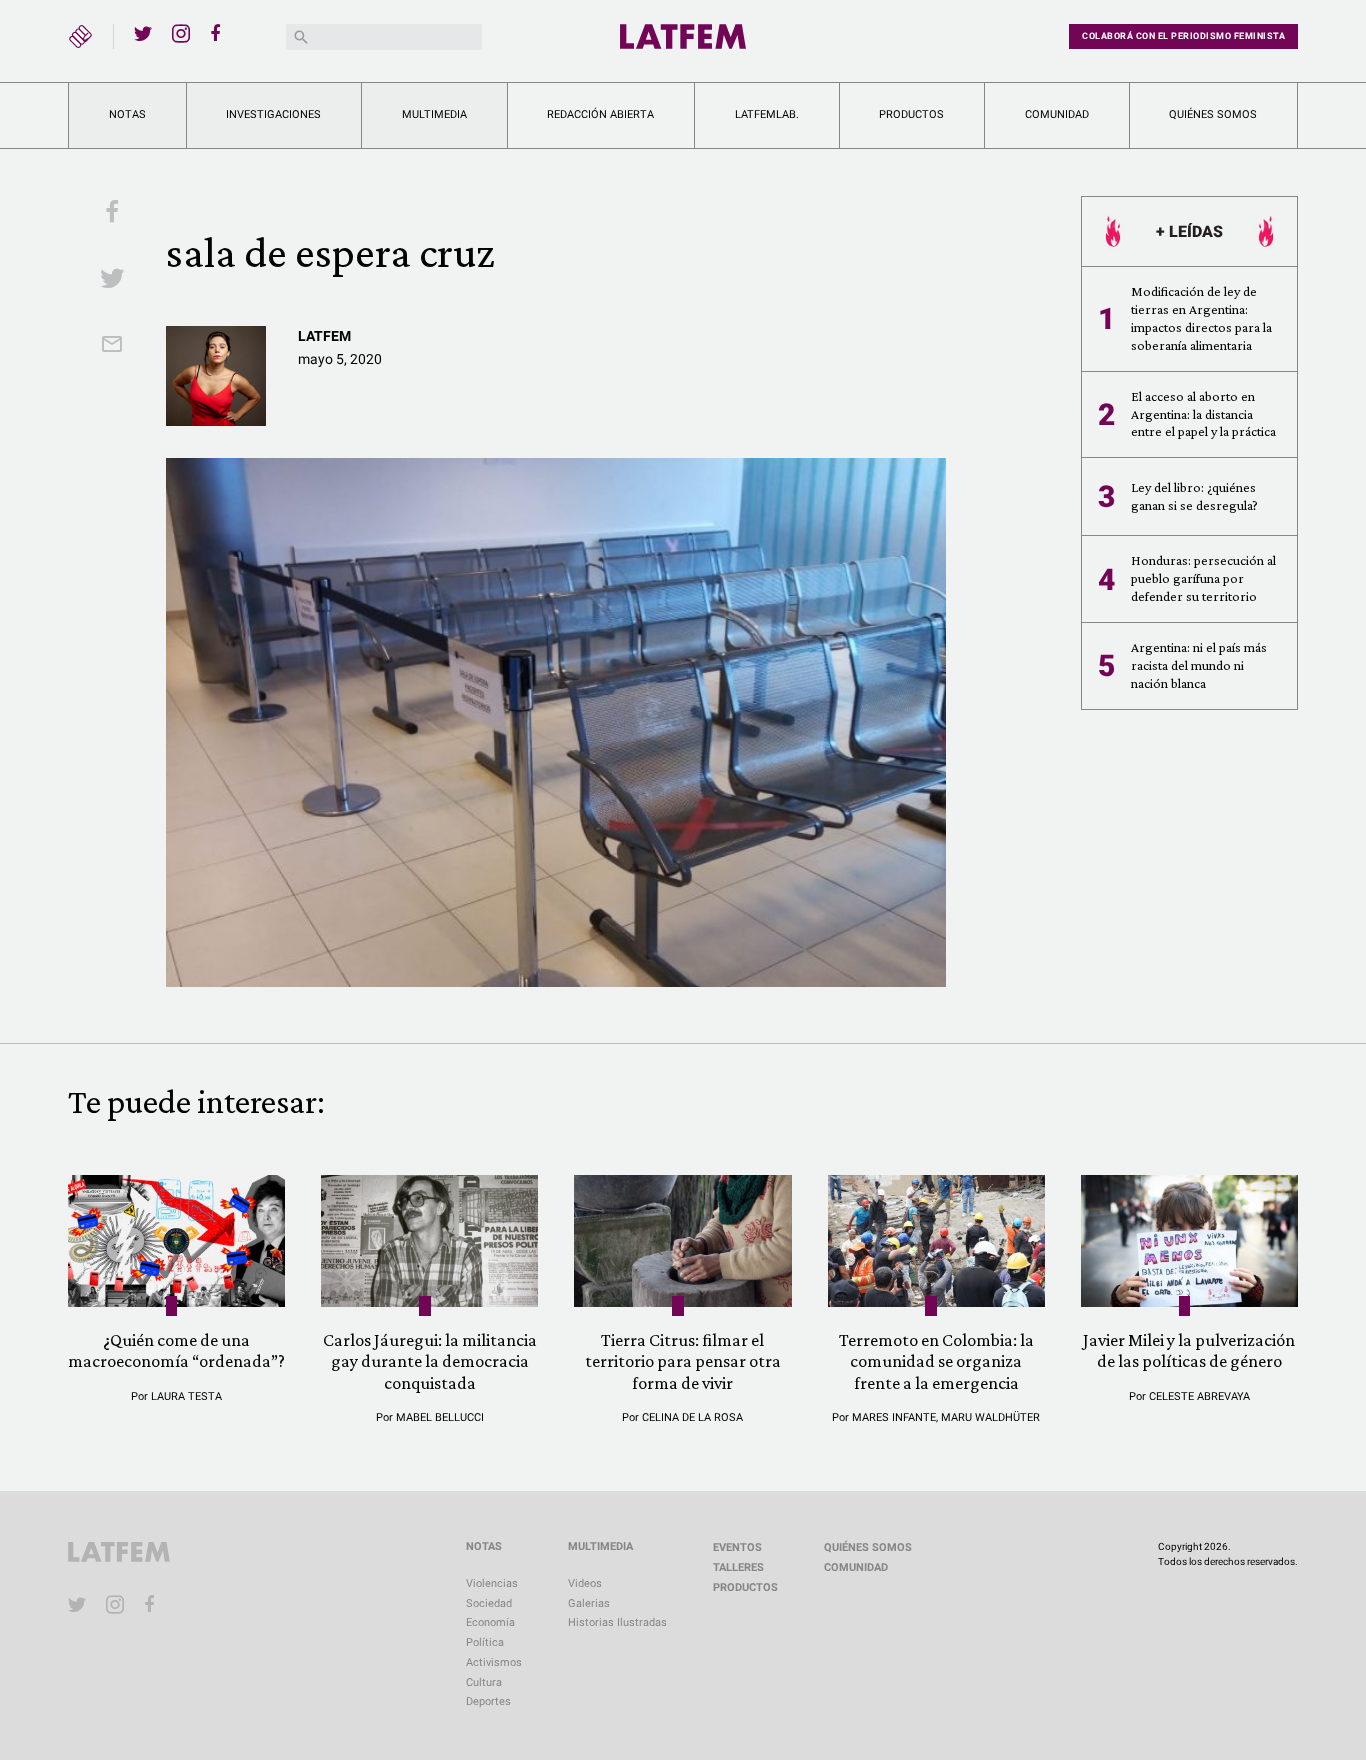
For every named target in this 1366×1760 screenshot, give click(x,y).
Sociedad (489, 1603)
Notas (127, 114)
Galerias (589, 1603)
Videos (585, 1583)
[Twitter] (143, 33)
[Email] (112, 346)
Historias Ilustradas (617, 1622)
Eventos (737, 1547)
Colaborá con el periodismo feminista (1183, 36)
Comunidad (1057, 114)
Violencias (492, 1583)
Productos (911, 114)
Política (485, 1642)
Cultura (484, 1682)
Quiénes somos (1213, 114)
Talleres (738, 1567)
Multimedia (434, 114)
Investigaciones (273, 114)
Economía (490, 1622)
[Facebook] (219, 33)
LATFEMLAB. (767, 114)
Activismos (494, 1662)
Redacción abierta (600, 114)
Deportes (488, 1701)
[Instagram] (181, 33)
